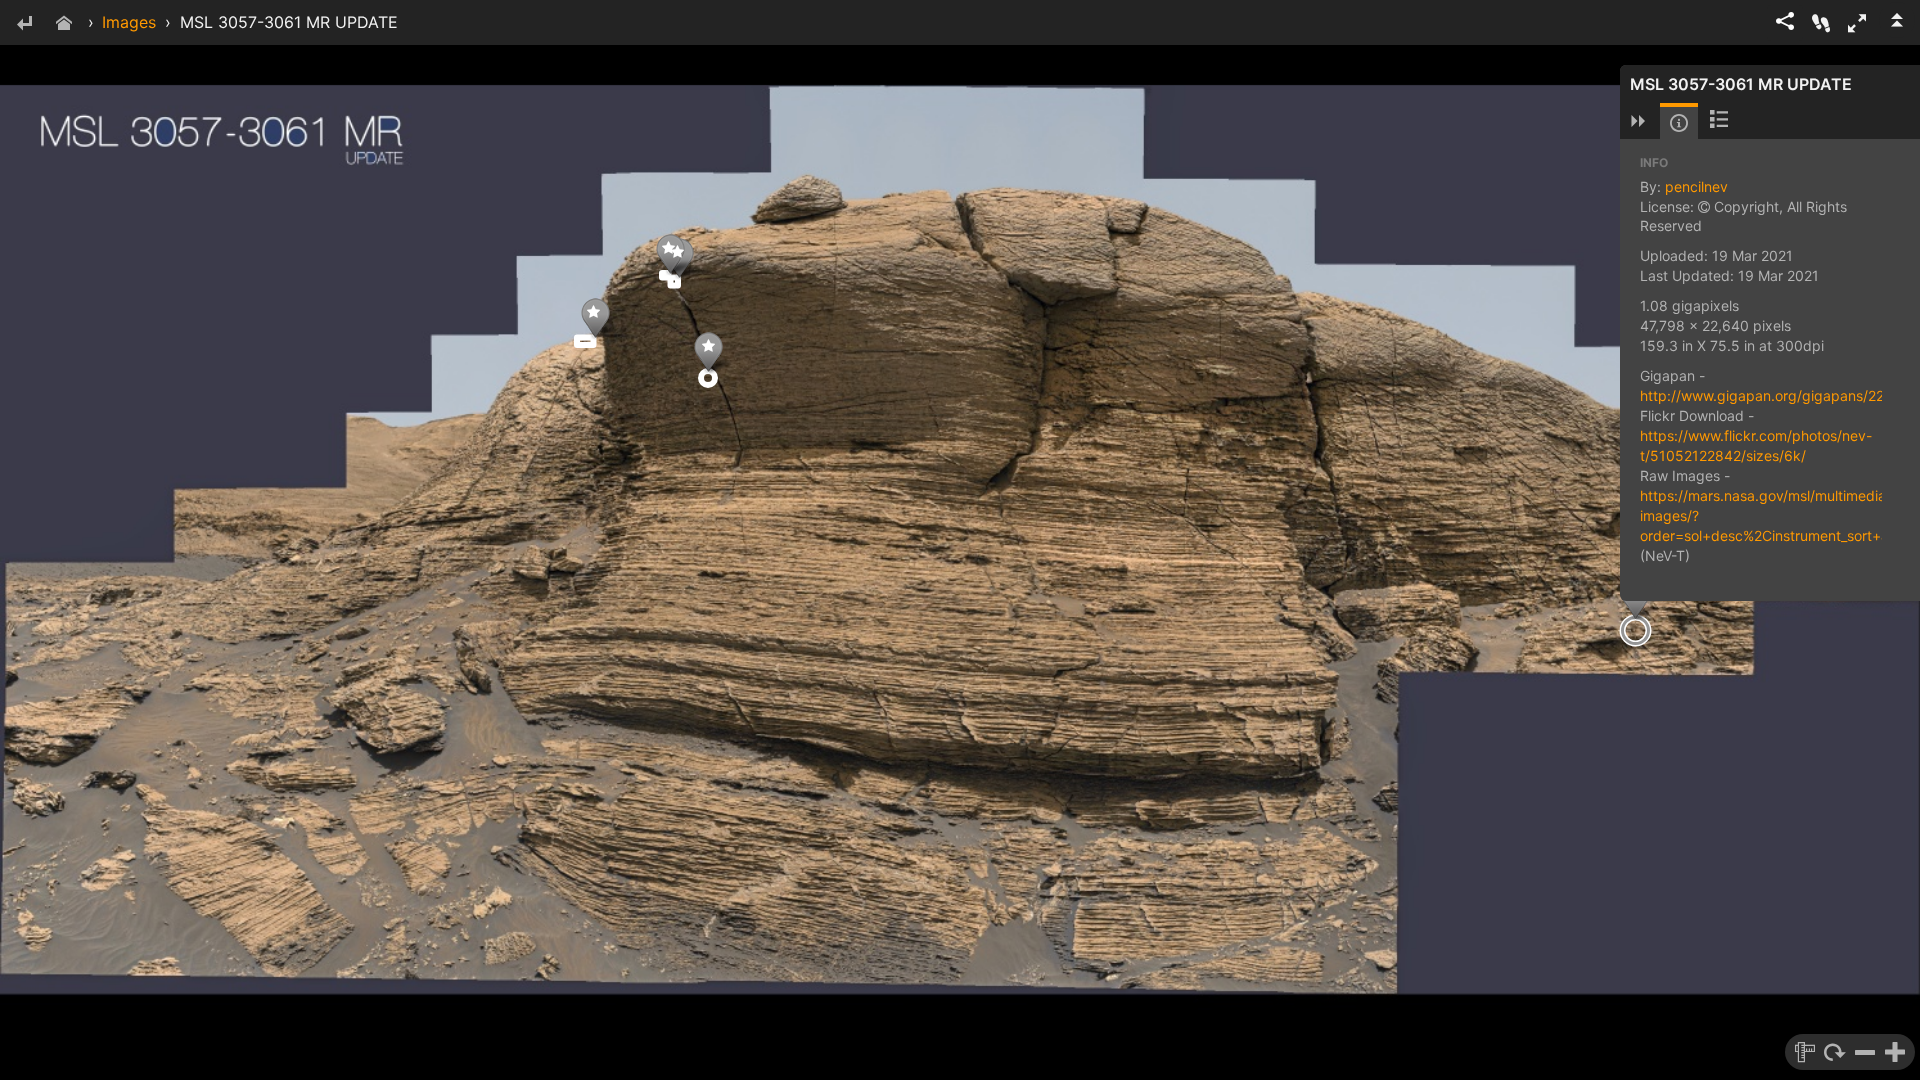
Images (129, 22)
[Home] (64, 24)
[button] (1857, 23)
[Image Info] (1679, 123)
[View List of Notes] (1719, 121)
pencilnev (1696, 186)
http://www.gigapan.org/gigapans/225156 (1779, 395)
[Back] (24, 24)
